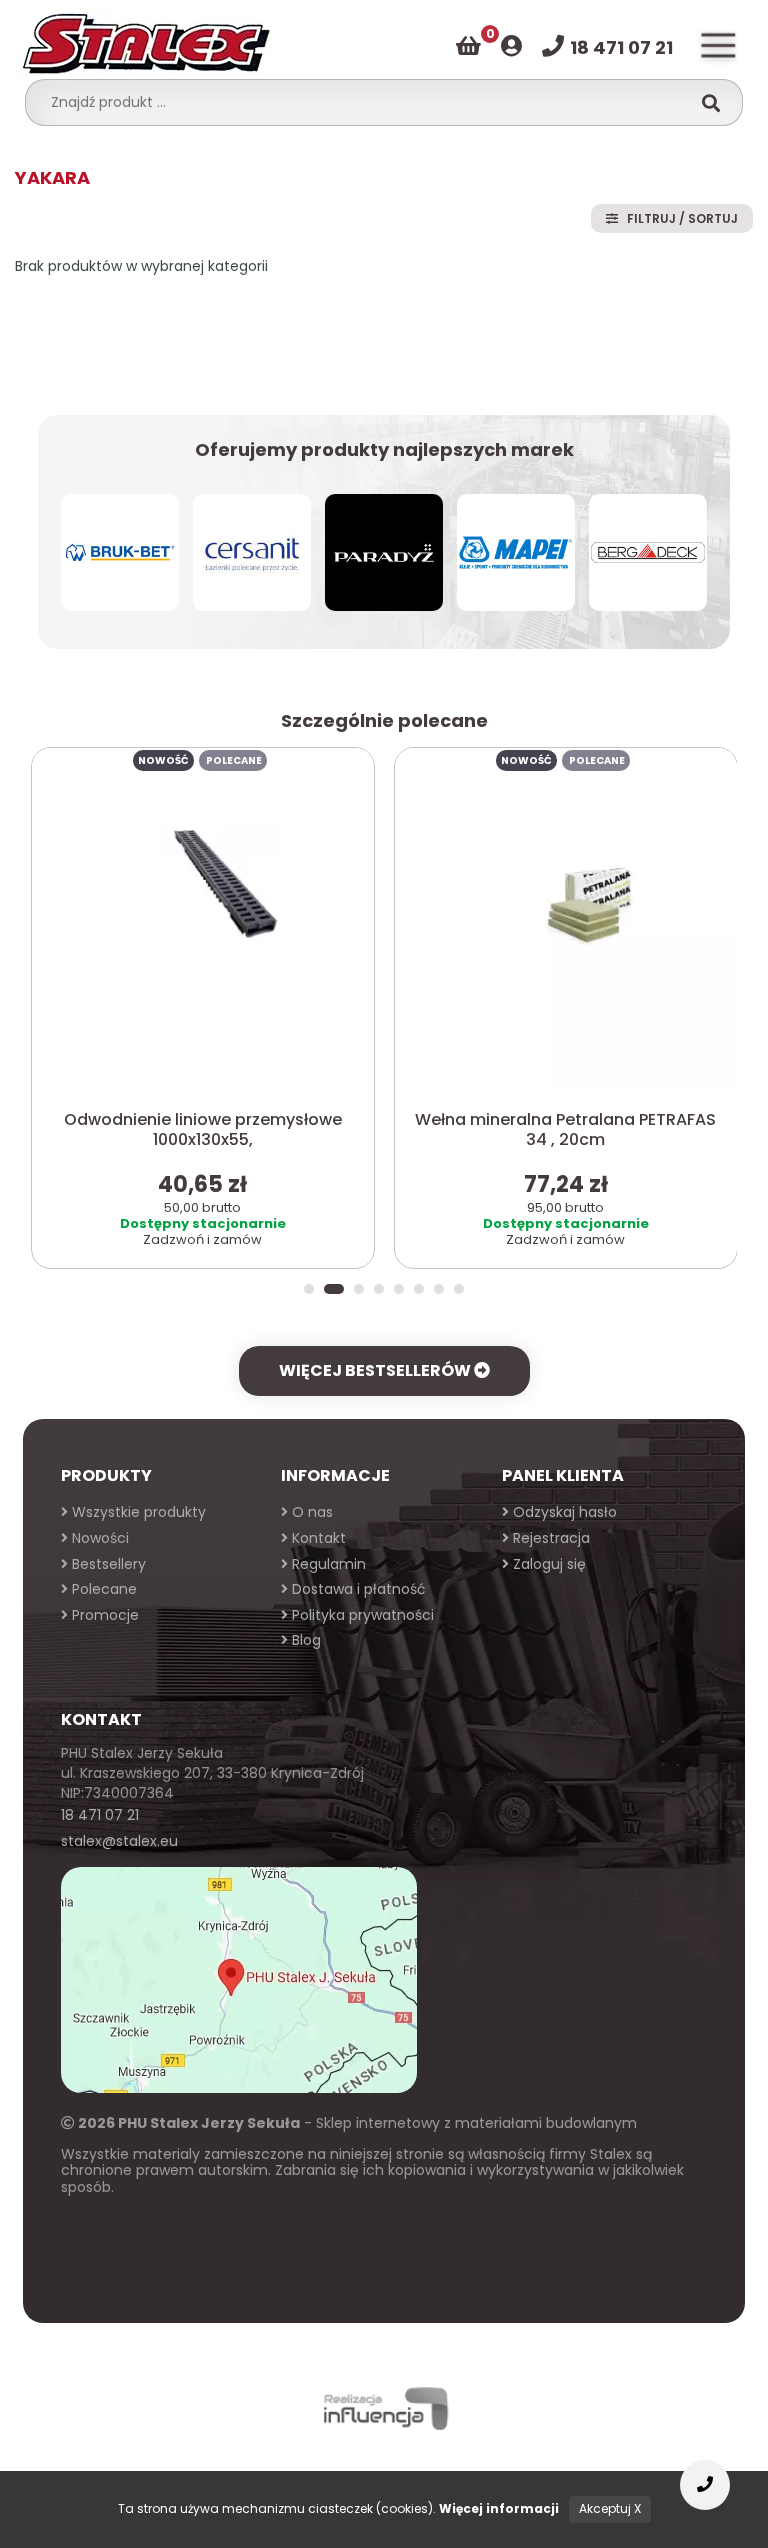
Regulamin (327, 1564)
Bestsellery (107, 1564)
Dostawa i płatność (357, 1589)
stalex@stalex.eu (119, 1841)
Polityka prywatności (361, 1615)
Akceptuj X (610, 2508)
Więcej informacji (499, 2508)
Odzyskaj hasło (563, 1512)
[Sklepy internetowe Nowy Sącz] (384, 2408)
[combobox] (363, 102)
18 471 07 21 (100, 1815)
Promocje (103, 1615)
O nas (310, 1512)
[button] (309, 1289)
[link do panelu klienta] (511, 46)
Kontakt (317, 1538)
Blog (304, 1640)
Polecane (102, 1589)
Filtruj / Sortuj (678, 218)
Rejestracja (549, 1538)
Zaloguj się (547, 1564)
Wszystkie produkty (137, 1512)
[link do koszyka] (468, 46)
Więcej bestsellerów (376, 1370)
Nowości (98, 1538)
